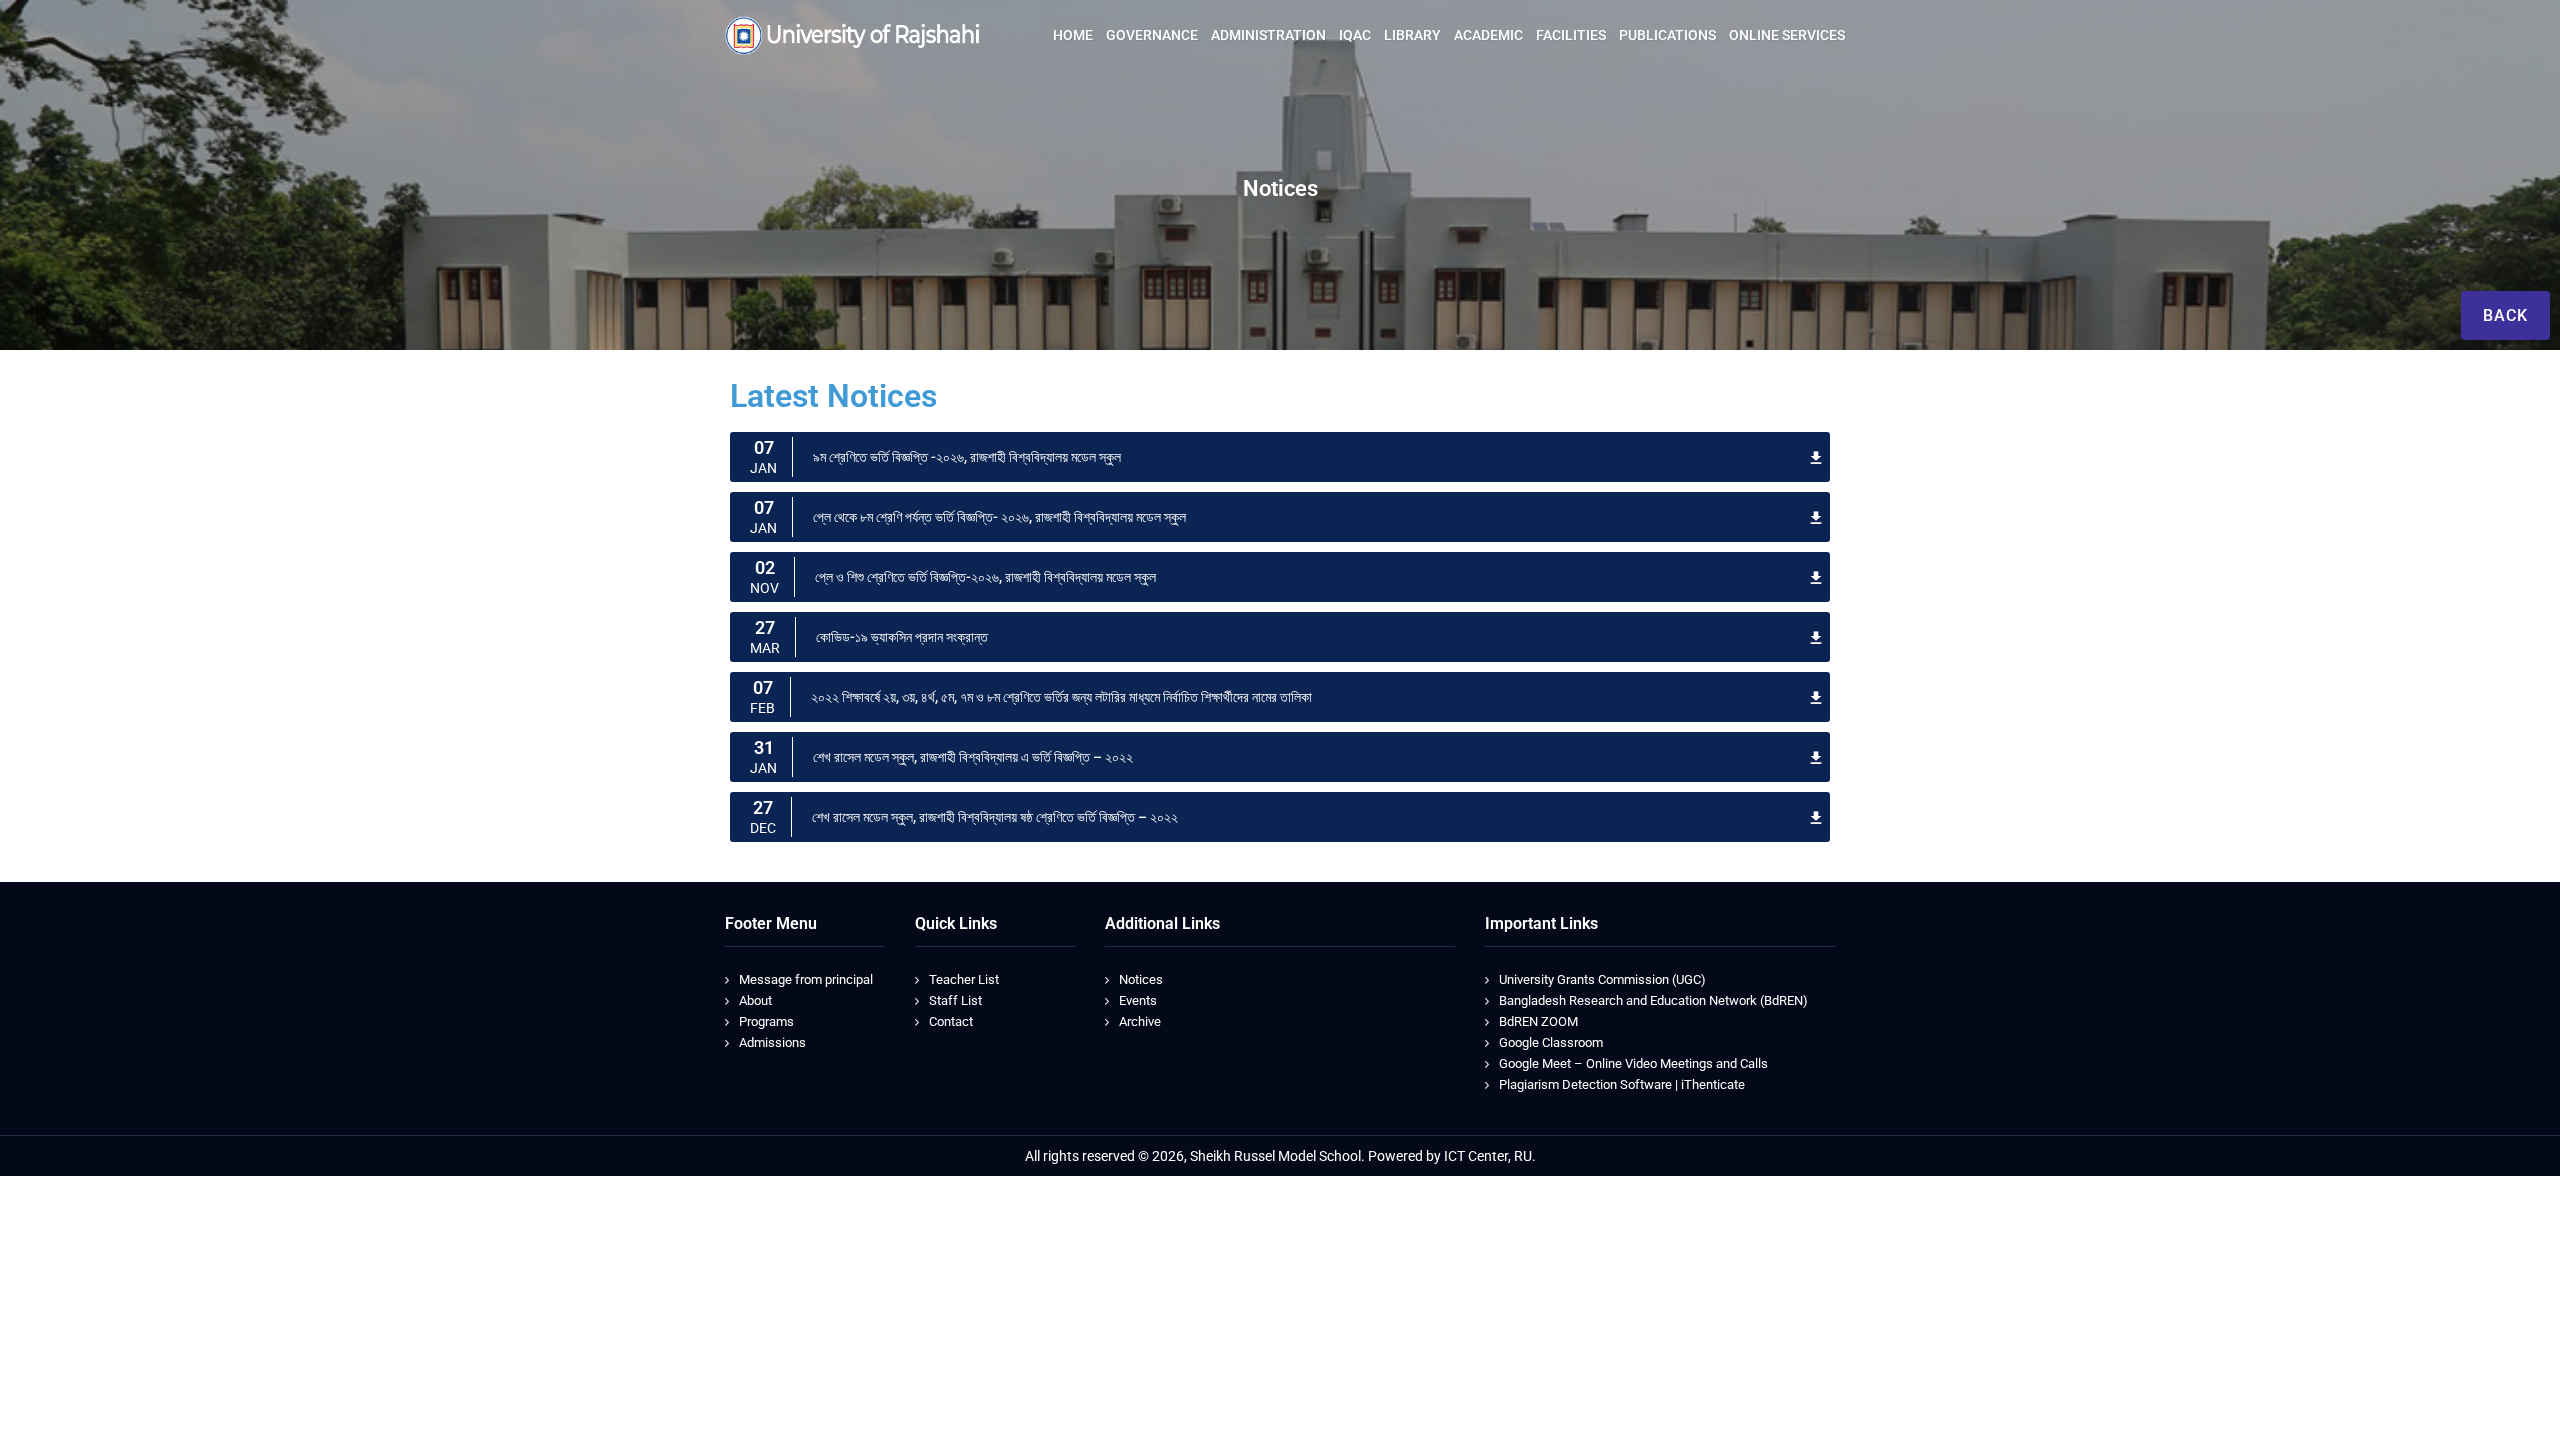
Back (2505, 315)
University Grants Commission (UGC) (1602, 979)
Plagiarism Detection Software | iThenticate (1622, 1084)
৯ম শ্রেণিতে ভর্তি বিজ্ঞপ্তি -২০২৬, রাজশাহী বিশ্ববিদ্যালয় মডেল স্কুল (967, 457)
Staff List (955, 1000)
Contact (951, 1021)
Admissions (772, 1042)
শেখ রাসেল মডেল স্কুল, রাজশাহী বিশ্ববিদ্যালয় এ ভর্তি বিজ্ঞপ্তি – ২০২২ (973, 757)
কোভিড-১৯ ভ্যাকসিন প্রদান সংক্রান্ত (902, 637)
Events (1138, 1000)
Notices (1141, 979)
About (755, 1000)
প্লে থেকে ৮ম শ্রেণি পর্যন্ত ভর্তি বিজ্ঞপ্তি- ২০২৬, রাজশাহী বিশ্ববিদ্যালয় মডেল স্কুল (999, 517)
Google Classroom (1551, 1042)
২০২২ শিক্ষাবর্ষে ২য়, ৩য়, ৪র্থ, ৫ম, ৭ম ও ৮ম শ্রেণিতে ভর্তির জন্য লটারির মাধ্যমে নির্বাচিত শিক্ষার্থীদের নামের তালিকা (1061, 697)
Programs (766, 1021)
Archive (1140, 1021)
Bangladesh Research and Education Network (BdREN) (1653, 1000)
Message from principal (806, 979)
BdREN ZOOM (1538, 1021)
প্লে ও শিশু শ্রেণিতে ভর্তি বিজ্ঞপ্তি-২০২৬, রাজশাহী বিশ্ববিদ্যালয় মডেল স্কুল (985, 577)
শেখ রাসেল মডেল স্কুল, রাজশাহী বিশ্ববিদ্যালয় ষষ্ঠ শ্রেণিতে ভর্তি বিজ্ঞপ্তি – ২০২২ (995, 817)
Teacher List (964, 979)
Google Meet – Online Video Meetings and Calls (1633, 1063)
